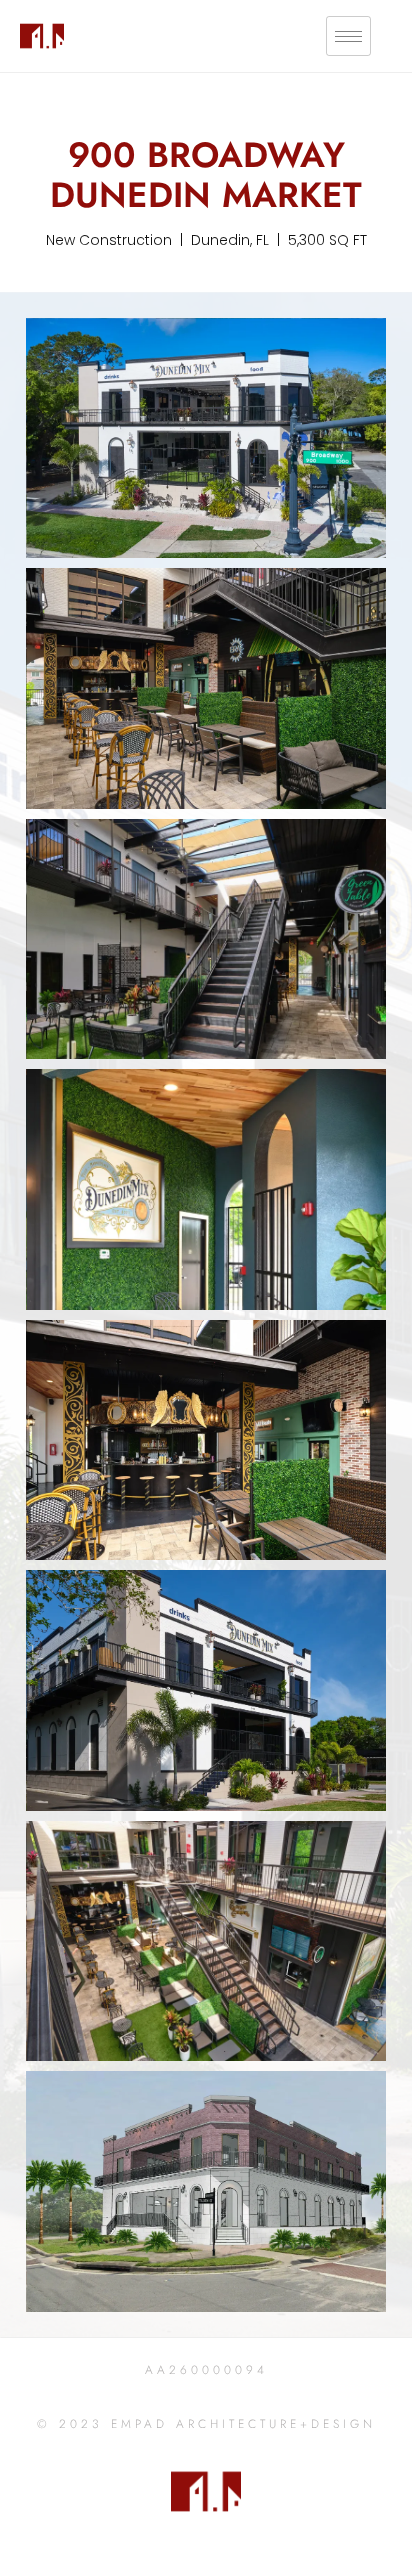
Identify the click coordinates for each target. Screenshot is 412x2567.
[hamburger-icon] (348, 36)
